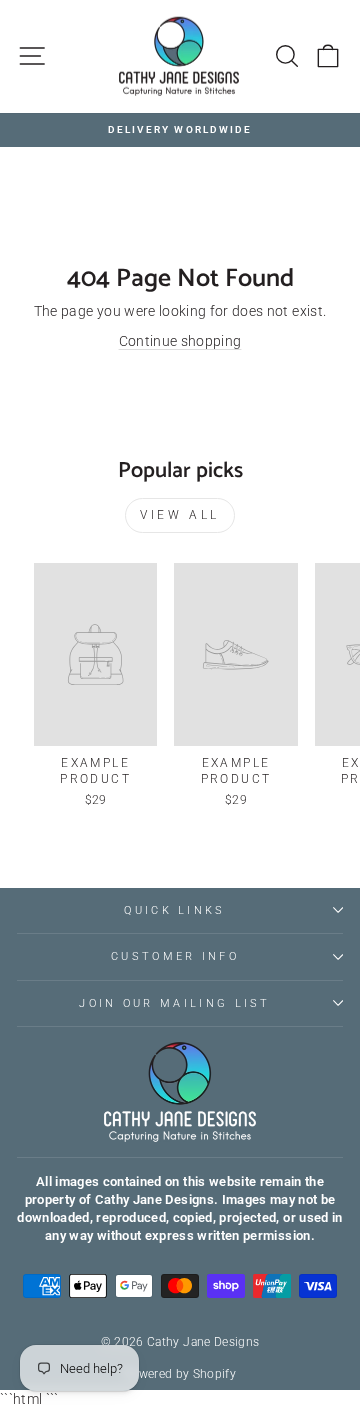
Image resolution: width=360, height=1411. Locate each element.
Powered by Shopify (180, 1374)
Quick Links (174, 910)
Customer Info (175, 956)
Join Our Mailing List (175, 1003)
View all (180, 515)
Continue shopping (180, 341)
